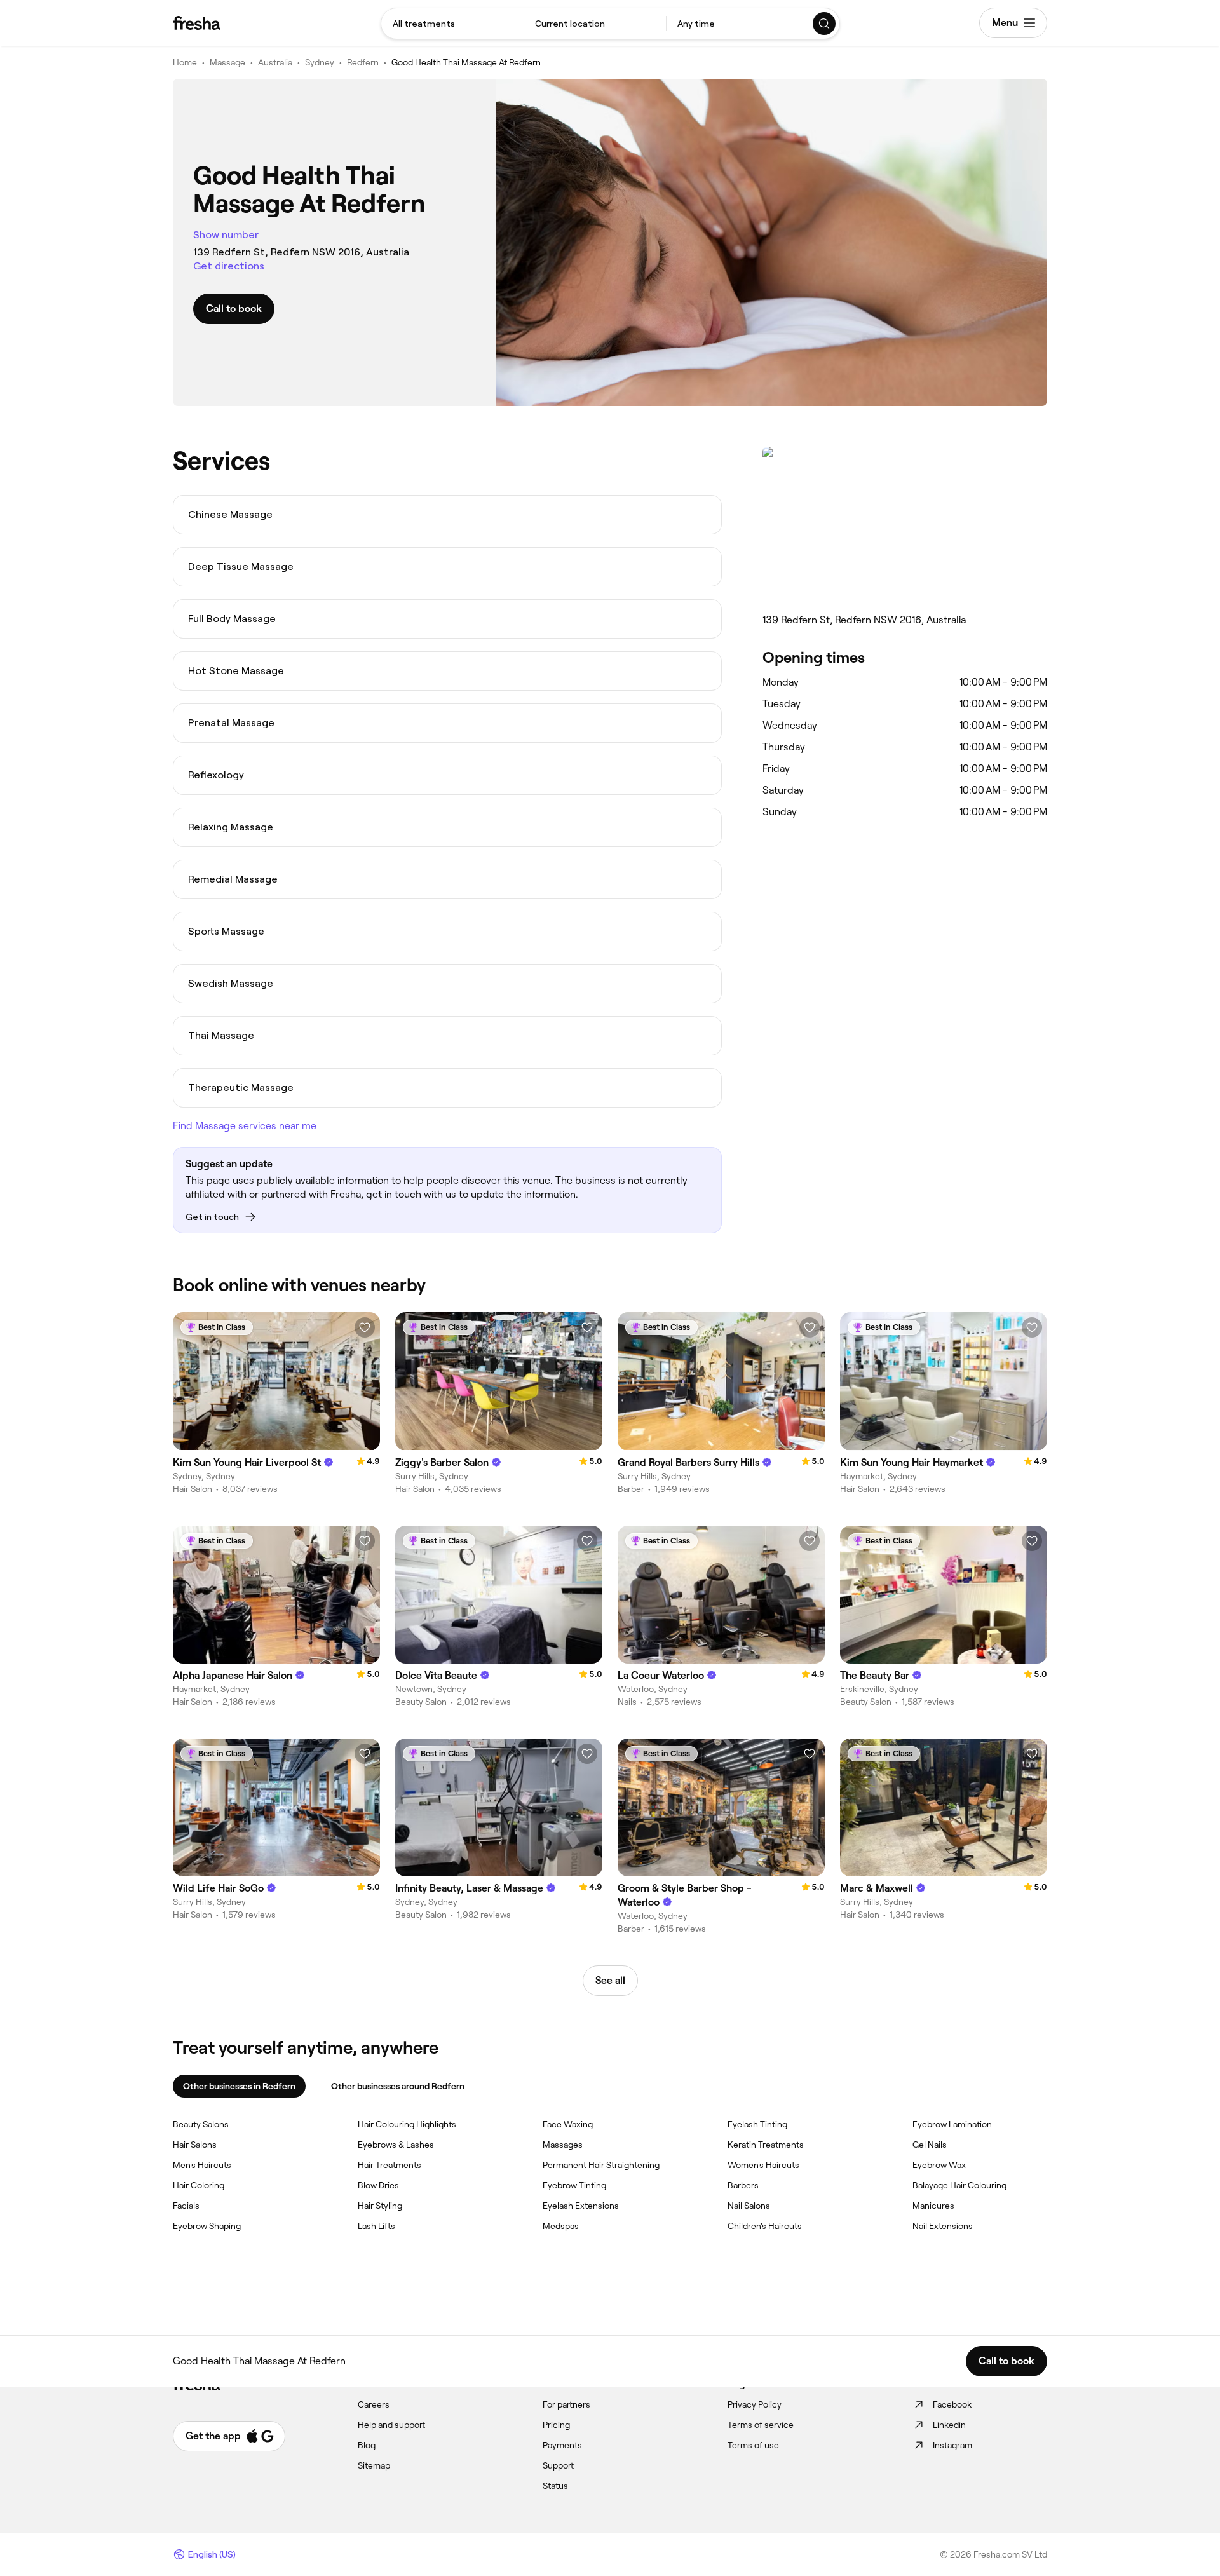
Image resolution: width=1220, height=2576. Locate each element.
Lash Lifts (376, 2226)
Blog (367, 2445)
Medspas (561, 2226)
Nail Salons (749, 2206)
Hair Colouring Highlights (407, 2124)
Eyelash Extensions (581, 2206)
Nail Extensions (943, 2226)
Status (555, 2486)
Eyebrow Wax (939, 2165)
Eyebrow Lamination (952, 2124)
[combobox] (452, 24)
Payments (562, 2445)
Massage (227, 62)
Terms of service (761, 2425)
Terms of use (753, 2445)
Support (558, 2465)
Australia (275, 62)
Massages (563, 2145)
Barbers (743, 2185)
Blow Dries (378, 2185)
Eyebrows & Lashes (396, 2145)
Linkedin (949, 2425)
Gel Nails (930, 2145)
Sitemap (374, 2465)
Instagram (952, 2445)
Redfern (363, 62)
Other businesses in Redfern (239, 2086)
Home (185, 62)
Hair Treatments (390, 2165)
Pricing (556, 2425)
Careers (374, 2404)
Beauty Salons (201, 2124)
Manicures (933, 2206)
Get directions (229, 266)
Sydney (320, 62)
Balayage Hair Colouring (959, 2185)
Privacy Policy (755, 2404)
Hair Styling (380, 2206)
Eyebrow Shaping (207, 2226)
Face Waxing (568, 2124)
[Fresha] (197, 23)
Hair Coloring (199, 2185)
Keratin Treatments (766, 2145)
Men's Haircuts (202, 2165)
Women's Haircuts (763, 2165)
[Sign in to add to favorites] (365, 1327)
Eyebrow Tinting (574, 2185)
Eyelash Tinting (757, 2124)
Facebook (952, 2404)
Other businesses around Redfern (398, 2086)
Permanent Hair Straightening (601, 2165)
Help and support (391, 2425)
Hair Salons (195, 2145)
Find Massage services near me (245, 1126)
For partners (566, 2404)
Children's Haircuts (765, 2226)
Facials (186, 2206)
